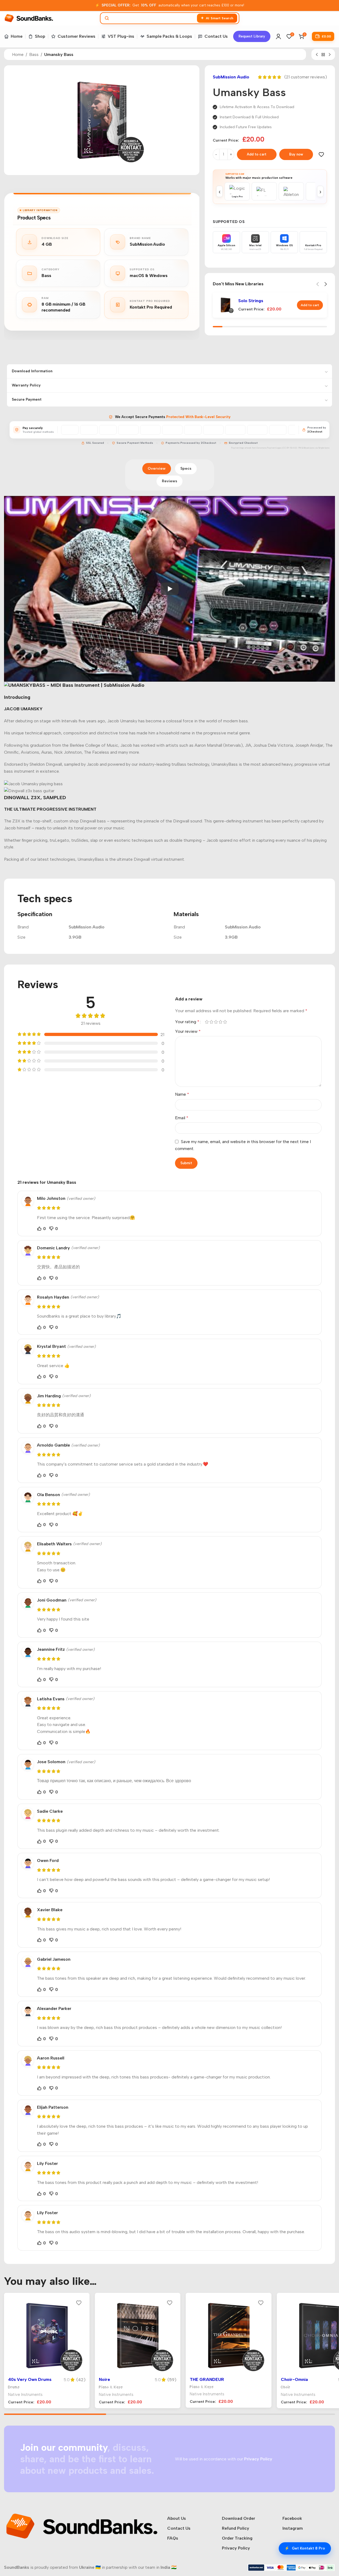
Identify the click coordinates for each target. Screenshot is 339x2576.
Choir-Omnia (294, 2379)
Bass (34, 54)
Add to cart (257, 154)
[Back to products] (323, 55)
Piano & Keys (111, 2387)
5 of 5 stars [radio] (225, 1022)
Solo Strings (251, 301)
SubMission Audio (231, 77)
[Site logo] (29, 18)
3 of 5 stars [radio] (216, 1022)
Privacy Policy (236, 2548)
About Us (177, 2518)
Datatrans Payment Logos (269, 448)
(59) (172, 2380)
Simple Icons (324, 448)
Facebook (292, 2518)
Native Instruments (25, 2395)
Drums (14, 2387)
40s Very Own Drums (30, 2379)
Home (18, 54)
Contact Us (179, 2528)
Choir (286, 2387)
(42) (81, 2380)
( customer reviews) (306, 77)
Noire (105, 2379)
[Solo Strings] (226, 305)
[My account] (278, 36)
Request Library (252, 36)
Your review (188, 1031)
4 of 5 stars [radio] (221, 1022)
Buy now (296, 154)
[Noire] (138, 2336)
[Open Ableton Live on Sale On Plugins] (291, 191)
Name (182, 1094)
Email (182, 1118)
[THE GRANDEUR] (228, 2336)
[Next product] (330, 55)
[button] (310, 305)
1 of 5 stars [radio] (207, 1022)
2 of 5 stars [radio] (212, 1022)
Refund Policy (236, 2528)
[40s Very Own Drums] (47, 2336)
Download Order (239, 2518)
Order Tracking (237, 2538)
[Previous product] (317, 55)
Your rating (187, 1022)
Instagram (293, 2528)
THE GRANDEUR (207, 2379)
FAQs (173, 2538)
